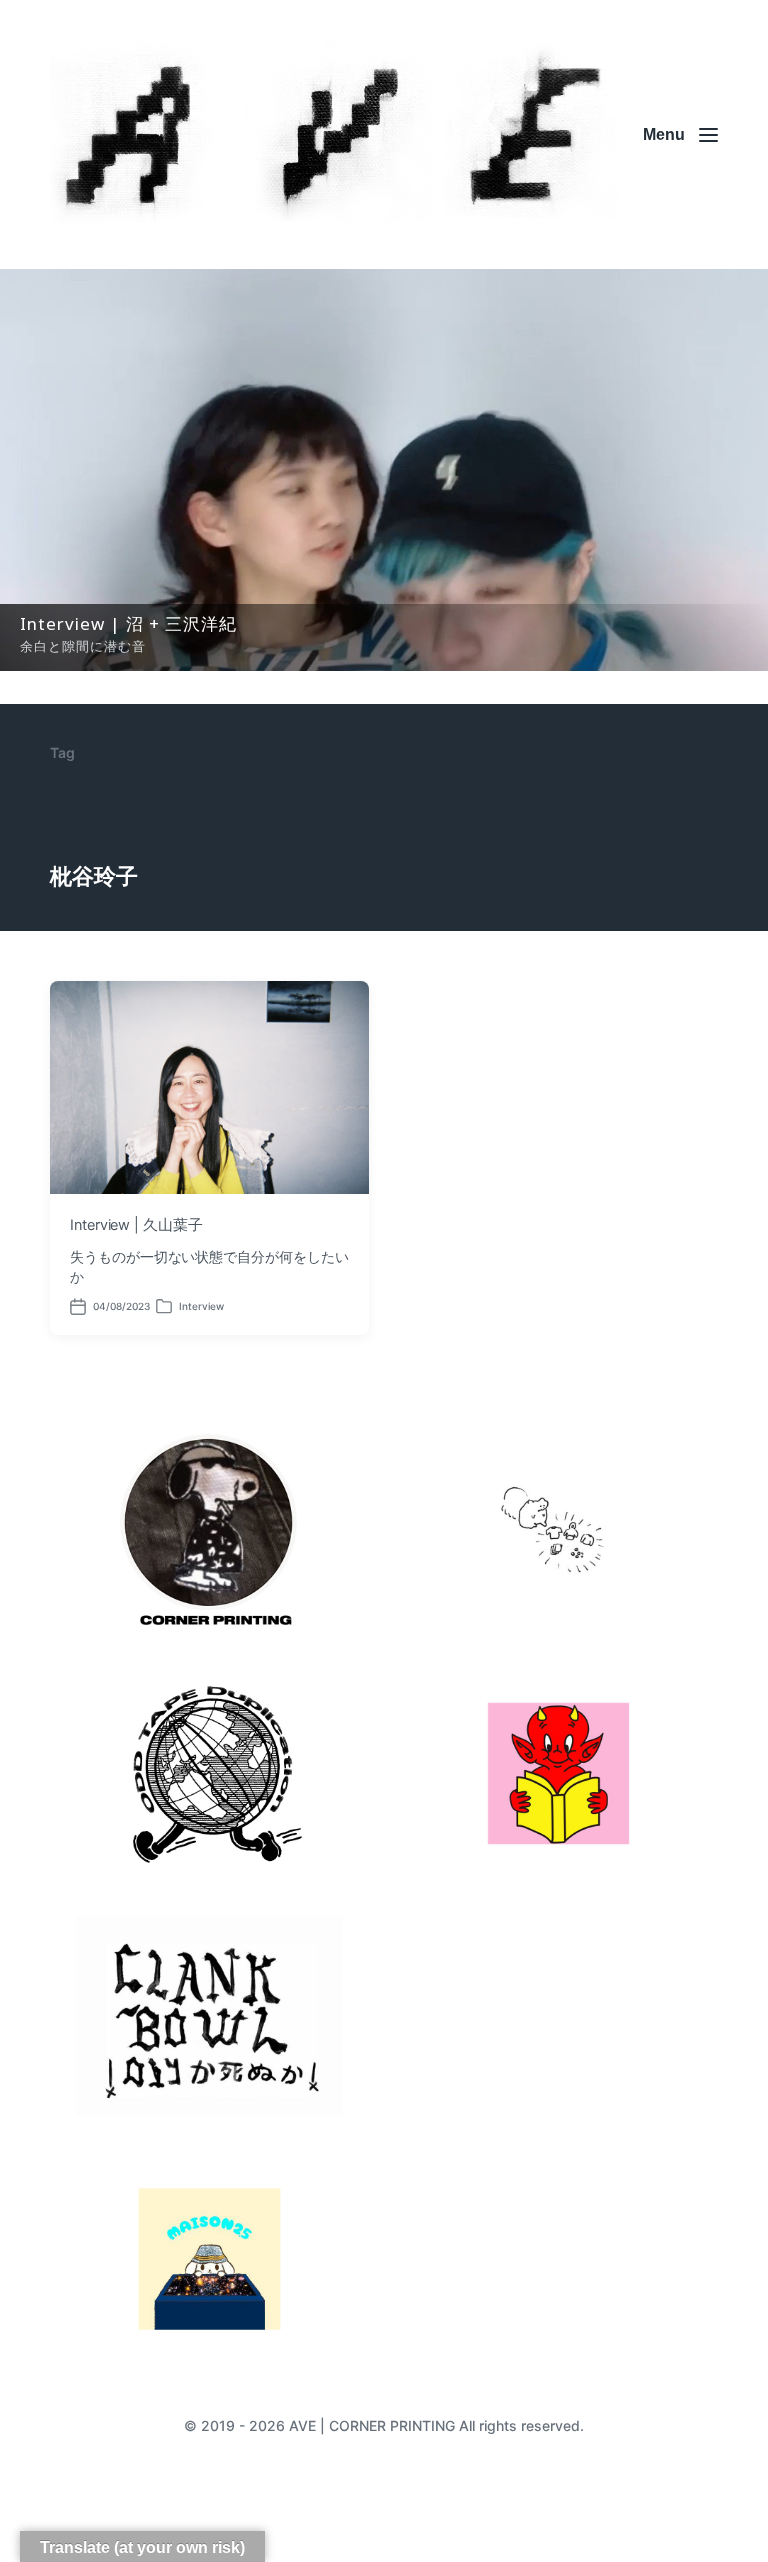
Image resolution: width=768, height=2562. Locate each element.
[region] (384, 470)
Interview (201, 1306)
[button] (384, 470)
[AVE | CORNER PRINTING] (334, 134)
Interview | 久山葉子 (136, 1225)
